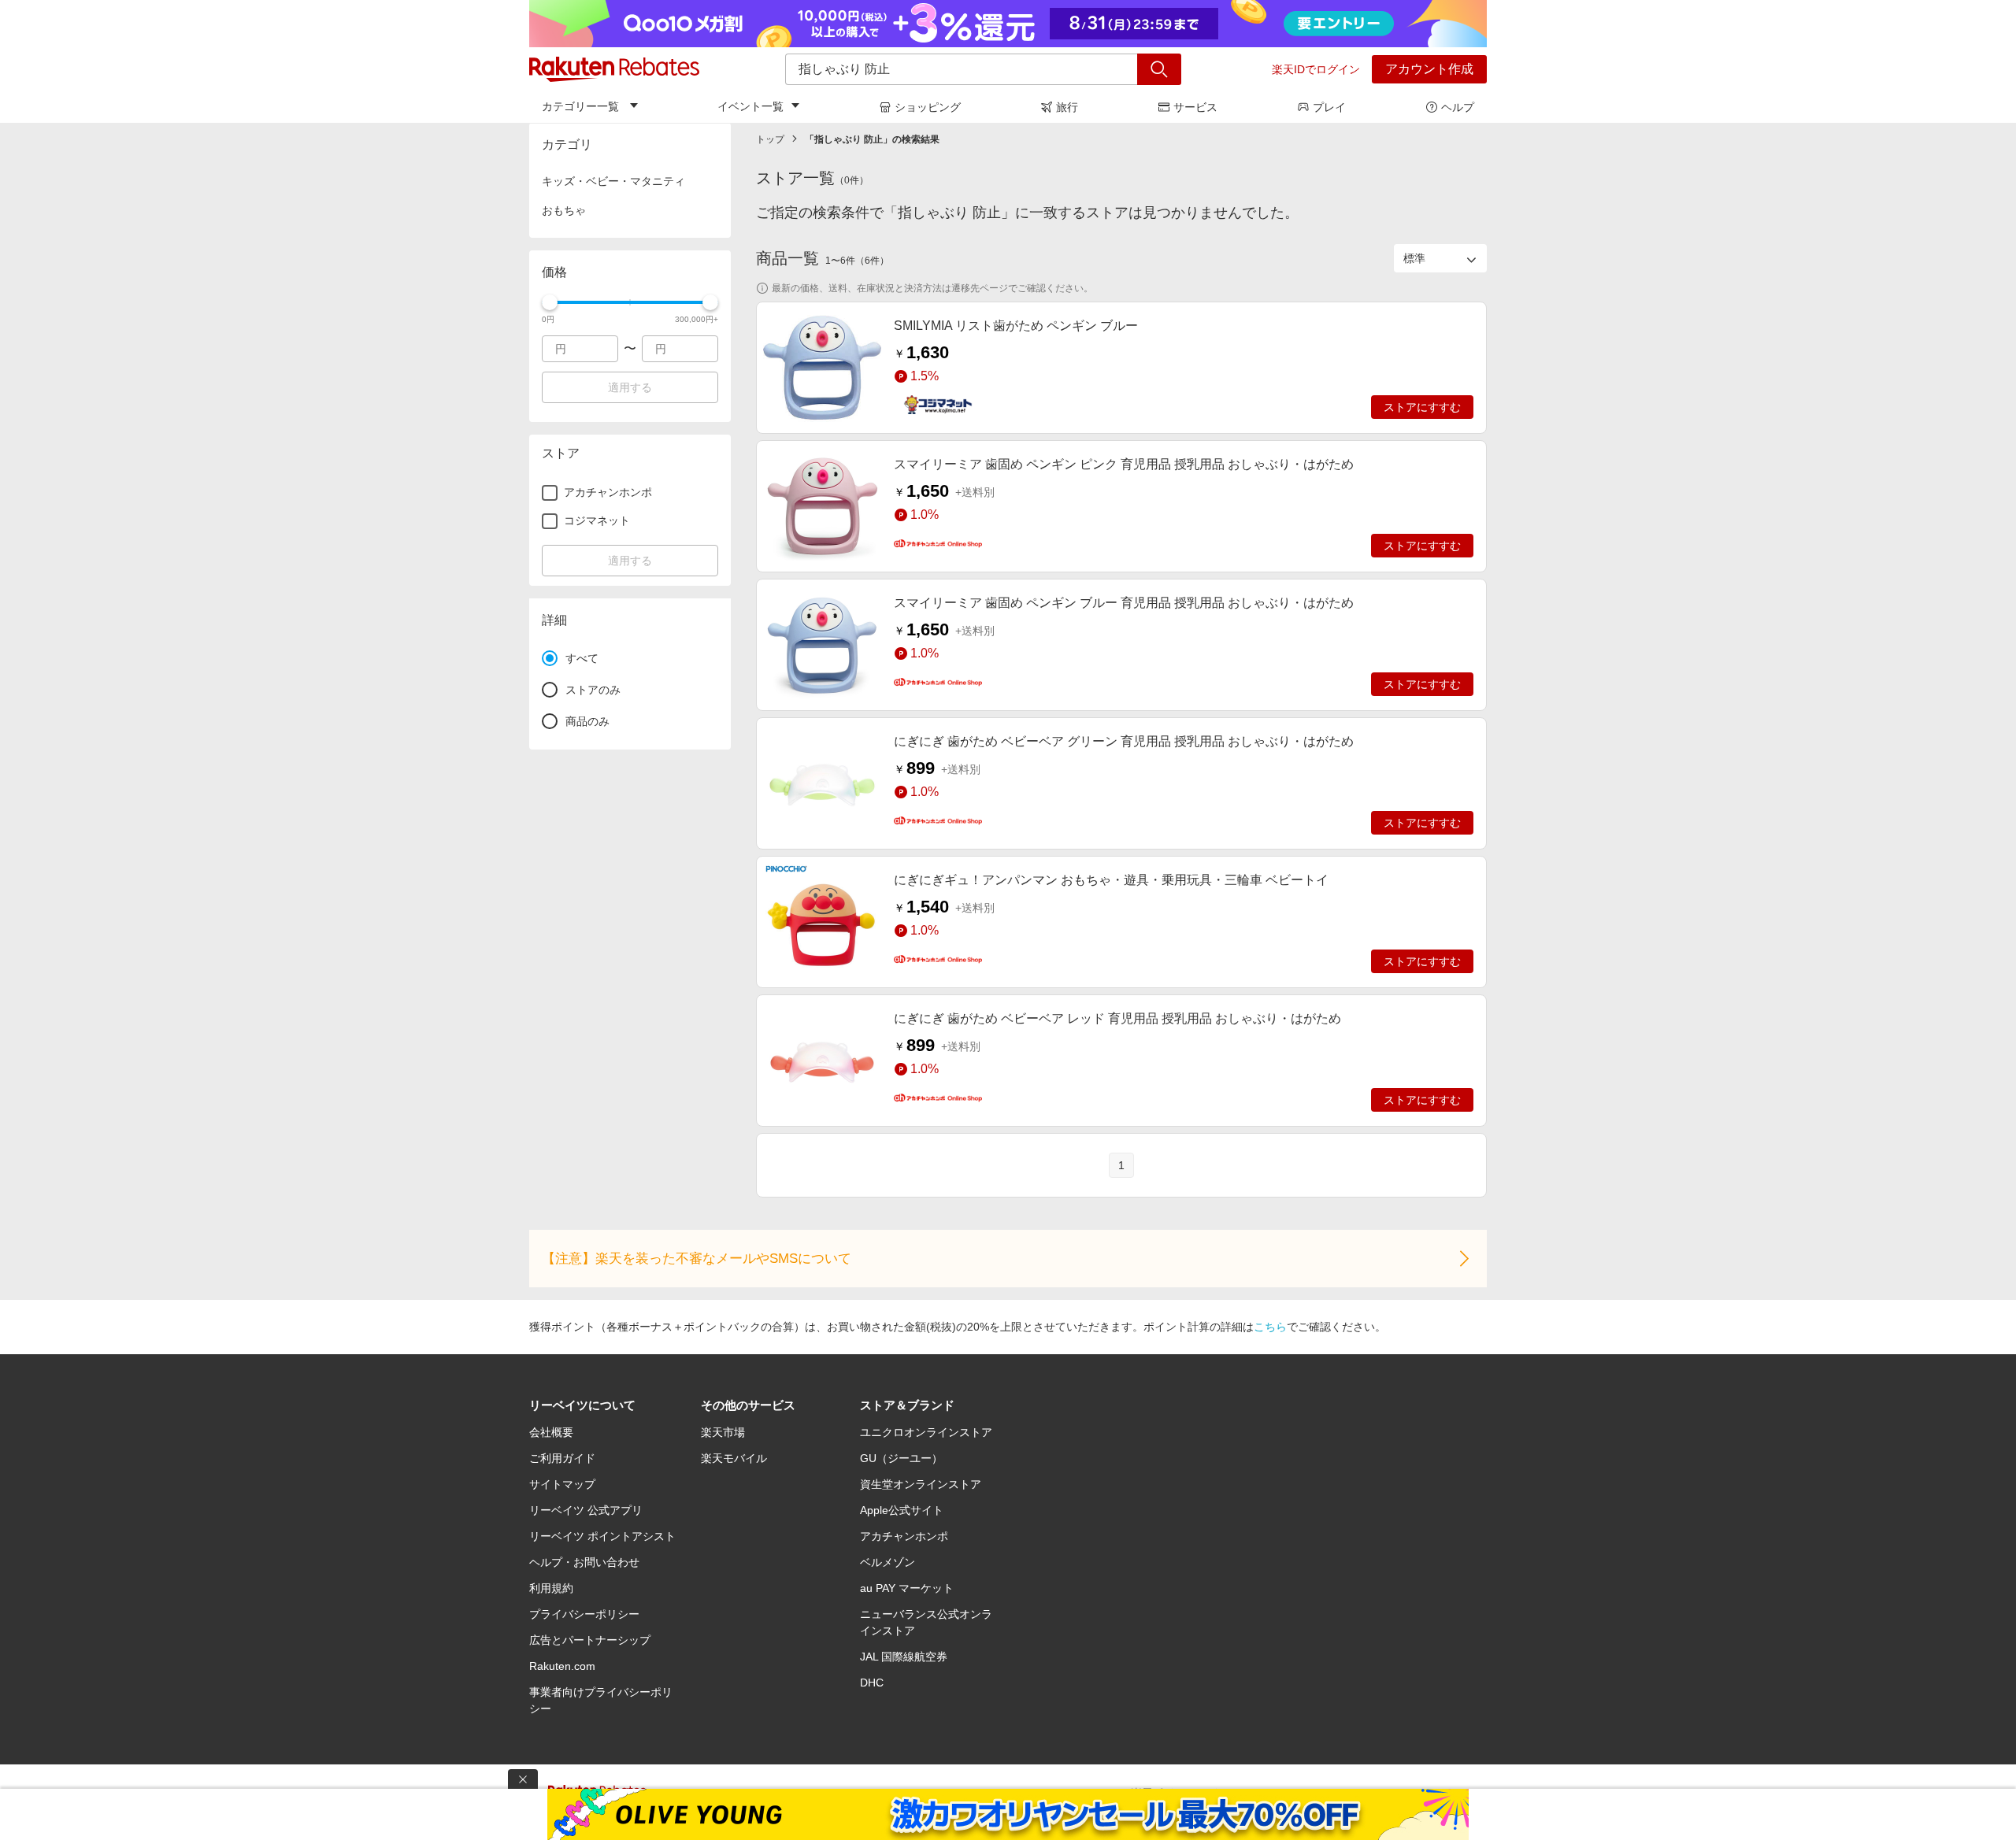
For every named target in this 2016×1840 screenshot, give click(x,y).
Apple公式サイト (902, 1510)
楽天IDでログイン (1316, 69)
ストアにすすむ (1422, 407)
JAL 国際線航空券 (904, 1657)
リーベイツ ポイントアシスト (602, 1536)
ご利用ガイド (562, 1458)
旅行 (1067, 107)
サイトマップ (562, 1484)
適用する (630, 387)
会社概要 (551, 1432)
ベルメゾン (888, 1562)
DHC (872, 1683)
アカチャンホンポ (904, 1536)
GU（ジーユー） (901, 1458)
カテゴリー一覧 (580, 106)
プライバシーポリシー (584, 1614)
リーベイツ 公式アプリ (586, 1510)
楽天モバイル (734, 1458)
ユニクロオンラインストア (926, 1432)
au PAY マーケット (907, 1588)
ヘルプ (1458, 107)
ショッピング (928, 107)
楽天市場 (723, 1432)
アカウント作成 (1429, 69)
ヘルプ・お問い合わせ (584, 1562)
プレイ (1329, 107)
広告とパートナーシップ (590, 1640)
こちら (1270, 1327)
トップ (770, 139)
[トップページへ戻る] (614, 69)
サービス (1195, 107)
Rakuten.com (562, 1666)
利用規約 (551, 1588)
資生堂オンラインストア (921, 1484)
